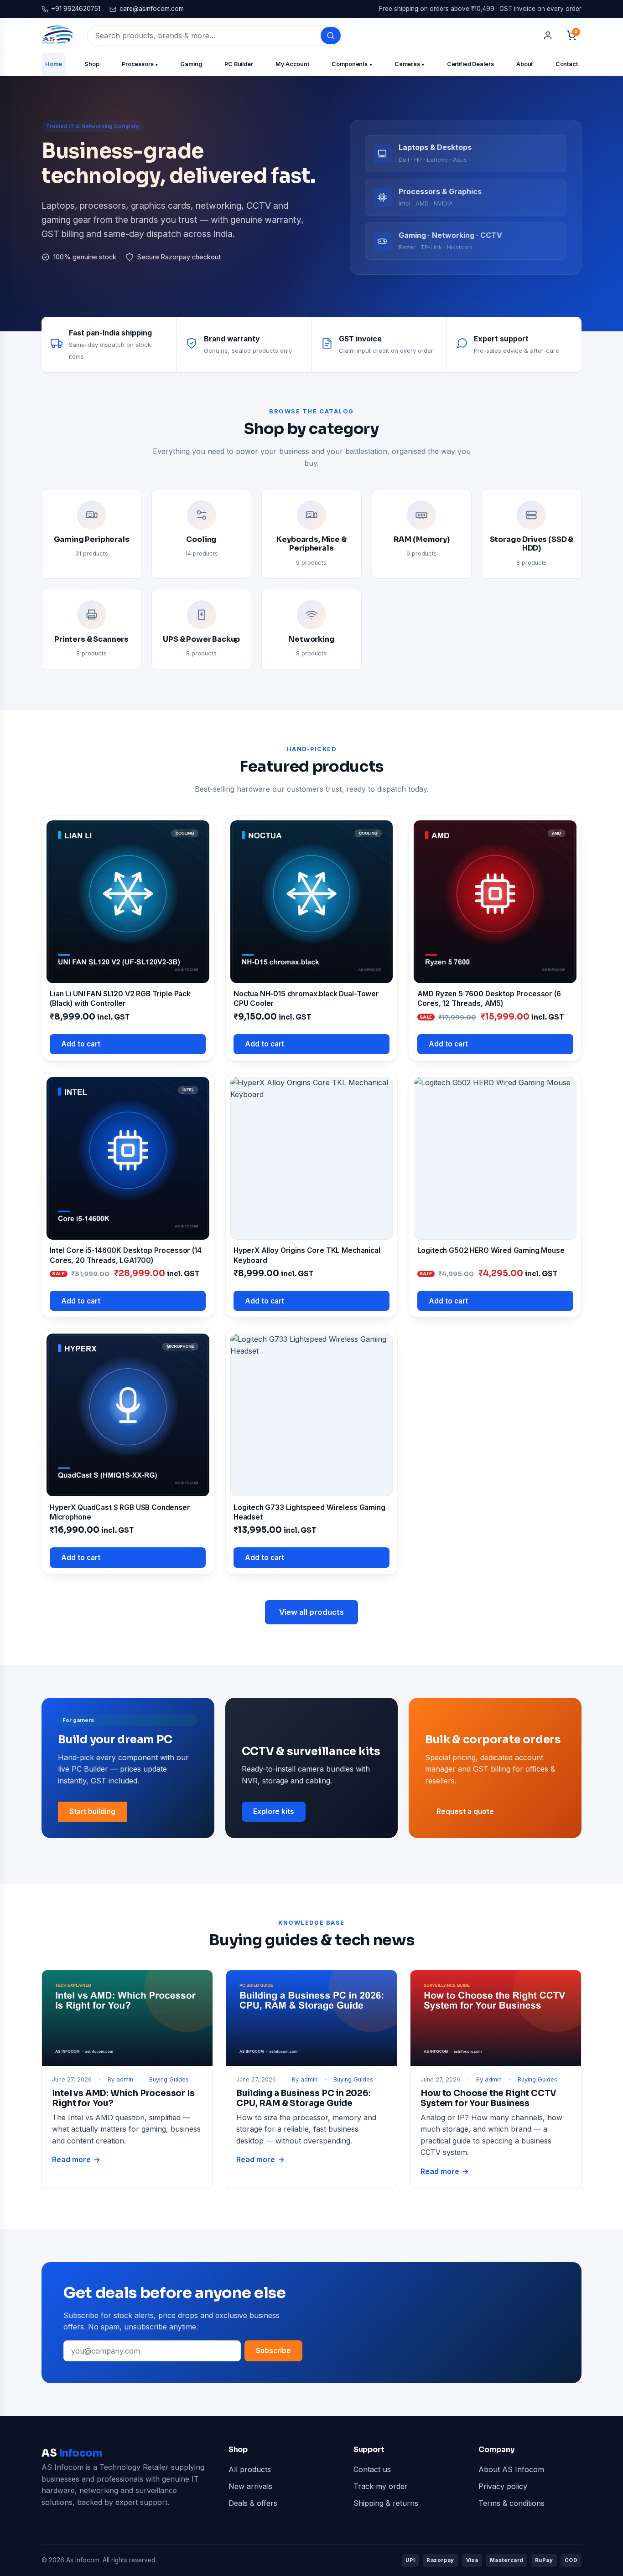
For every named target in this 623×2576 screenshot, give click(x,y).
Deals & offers (253, 2503)
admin (125, 2079)
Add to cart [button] (81, 1044)
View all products (311, 1612)
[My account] (548, 36)
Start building (92, 1811)
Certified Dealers (470, 64)
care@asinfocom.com (152, 9)
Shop (92, 64)
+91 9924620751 (76, 9)
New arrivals (250, 2486)
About (524, 64)
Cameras (410, 64)
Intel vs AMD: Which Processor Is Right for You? (123, 2098)
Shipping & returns (386, 2503)
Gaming (191, 64)
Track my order (381, 2486)
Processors (140, 64)
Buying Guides (169, 2079)
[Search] (331, 36)
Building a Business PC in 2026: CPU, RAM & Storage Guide (303, 2098)
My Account (292, 64)
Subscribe (273, 2351)
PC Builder (239, 64)
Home (54, 64)
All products (250, 2469)
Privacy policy (503, 2486)
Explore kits (274, 1811)
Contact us (372, 2469)
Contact (567, 64)
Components (352, 64)
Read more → (76, 2160)
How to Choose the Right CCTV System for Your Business (488, 2098)
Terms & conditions (511, 2503)
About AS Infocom (511, 2469)
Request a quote (465, 1811)
